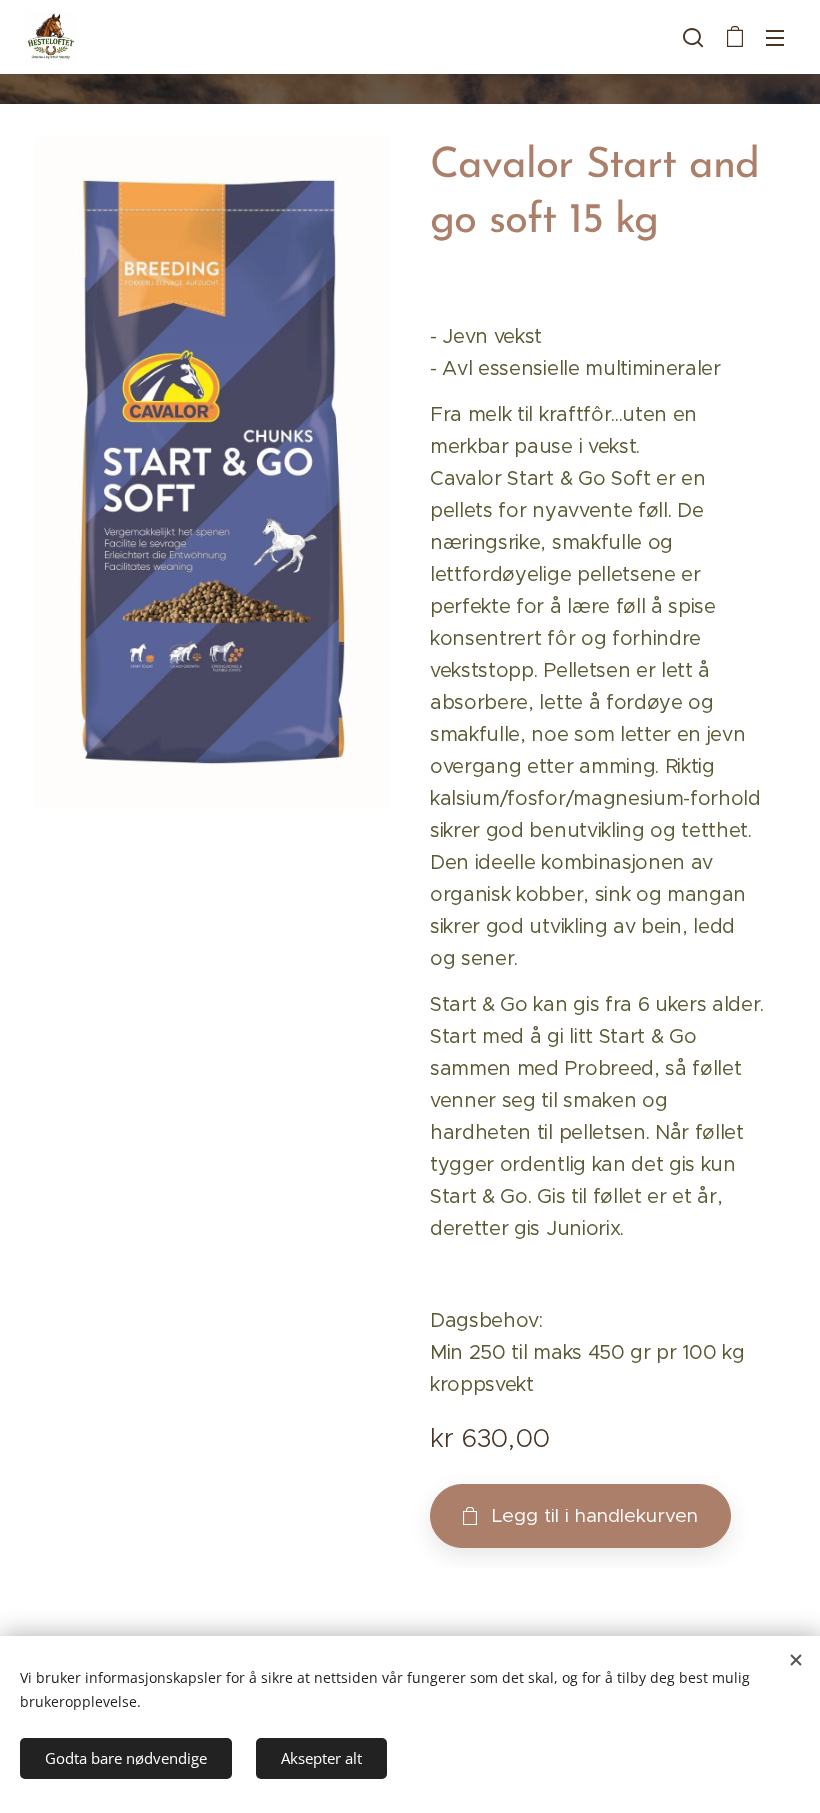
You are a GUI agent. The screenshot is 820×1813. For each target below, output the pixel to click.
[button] (693, 37)
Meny (775, 37)
